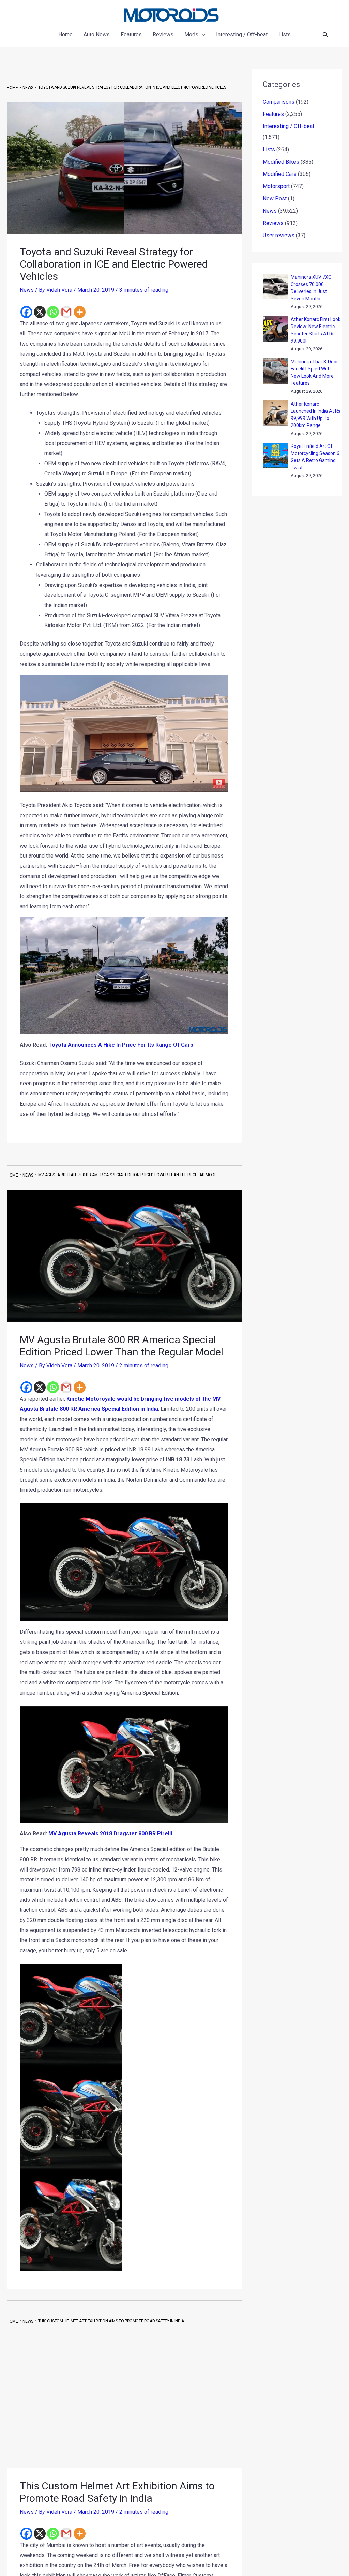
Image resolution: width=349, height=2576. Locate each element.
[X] (40, 312)
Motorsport (276, 186)
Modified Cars (280, 174)
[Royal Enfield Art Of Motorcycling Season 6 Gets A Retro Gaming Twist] (276, 456)
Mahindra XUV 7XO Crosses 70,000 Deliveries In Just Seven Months (311, 288)
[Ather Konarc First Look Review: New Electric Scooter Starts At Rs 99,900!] (276, 329)
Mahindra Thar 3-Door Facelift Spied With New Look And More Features (314, 372)
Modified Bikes (281, 162)
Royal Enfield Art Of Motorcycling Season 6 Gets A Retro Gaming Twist (315, 457)
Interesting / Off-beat (289, 126)
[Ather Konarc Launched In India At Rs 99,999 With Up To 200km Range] (276, 413)
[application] (202, 35)
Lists (269, 149)
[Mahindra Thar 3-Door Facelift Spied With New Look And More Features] (276, 371)
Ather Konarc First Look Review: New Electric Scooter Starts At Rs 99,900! (316, 330)
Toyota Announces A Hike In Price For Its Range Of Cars (121, 1045)
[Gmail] (66, 312)
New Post (275, 199)
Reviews (273, 223)
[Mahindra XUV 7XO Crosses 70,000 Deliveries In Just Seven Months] (276, 286)
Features (273, 114)
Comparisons (279, 102)
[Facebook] (26, 312)
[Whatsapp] (53, 312)
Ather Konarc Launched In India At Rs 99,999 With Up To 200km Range (316, 415)
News (27, 290)
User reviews (279, 235)
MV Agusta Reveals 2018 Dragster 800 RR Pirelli (110, 1833)
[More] (80, 312)
